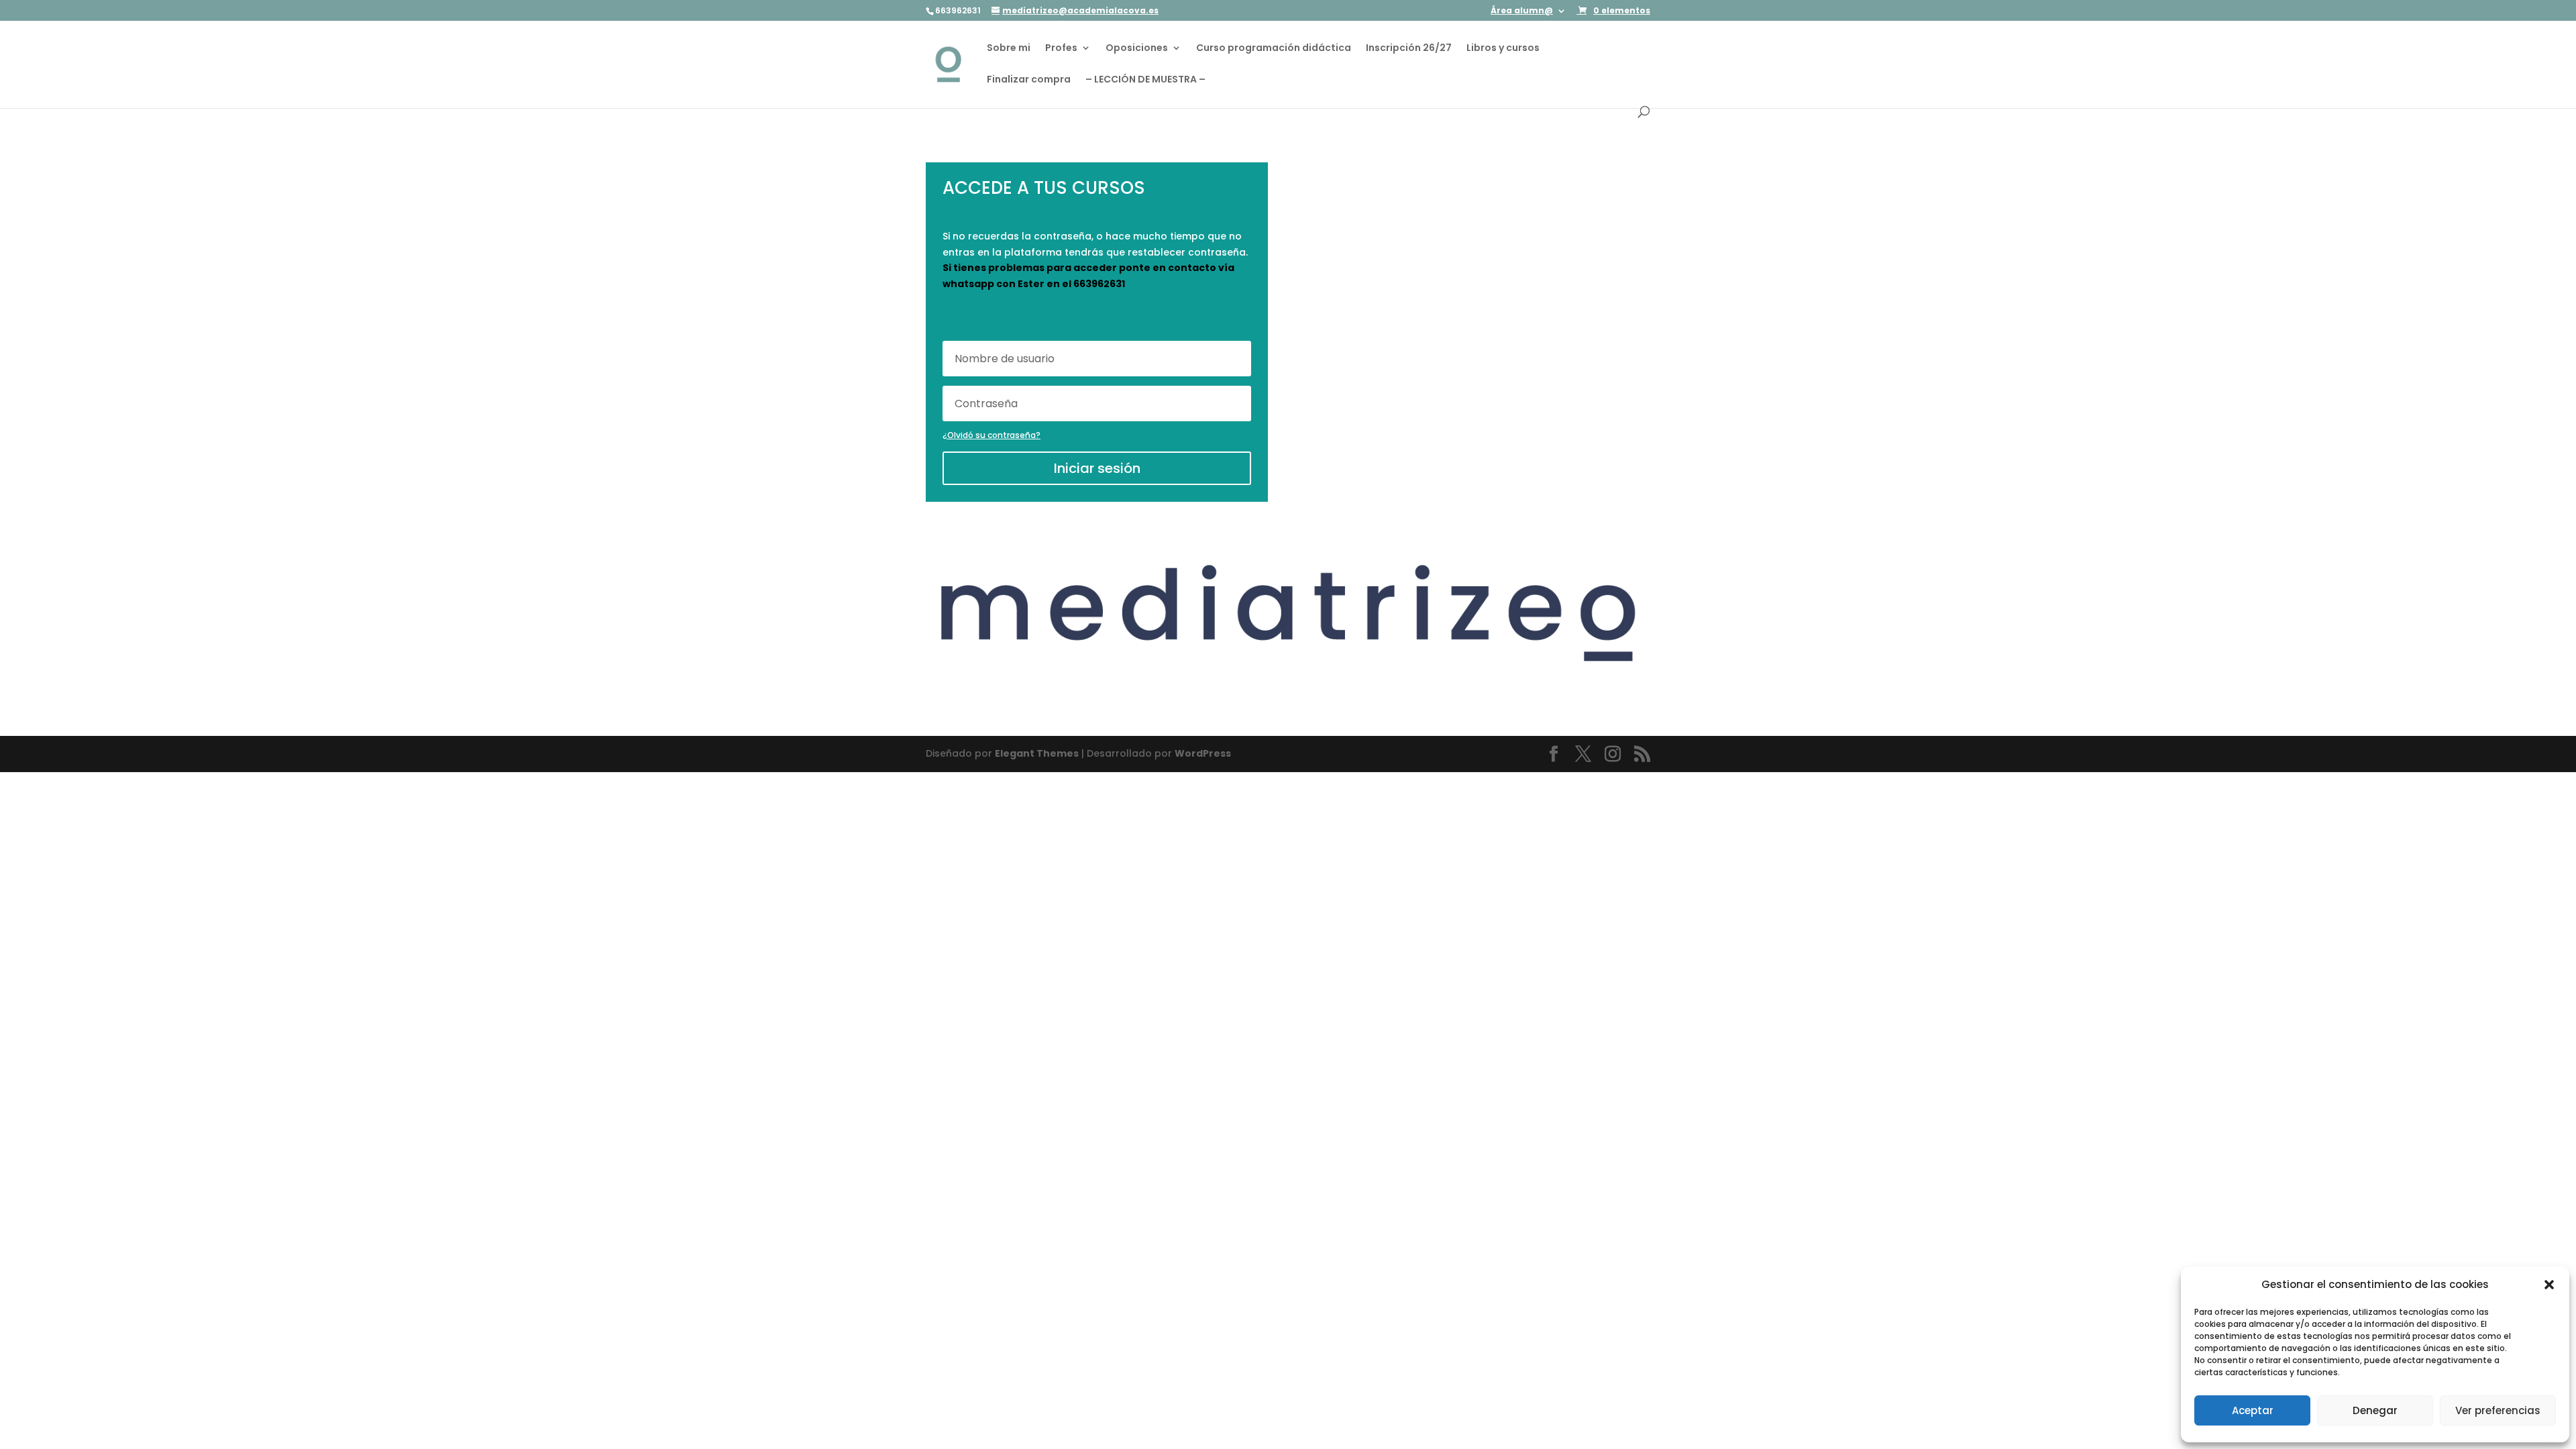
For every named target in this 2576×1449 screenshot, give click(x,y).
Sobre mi (1009, 49)
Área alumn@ (1522, 11)
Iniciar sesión (1097, 468)
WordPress (1203, 753)
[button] (2549, 1285)
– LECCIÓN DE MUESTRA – (1145, 80)
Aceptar (2253, 1410)
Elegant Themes (1037, 753)
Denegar (2375, 1410)
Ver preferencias (2498, 1410)
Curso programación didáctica (1274, 49)
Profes (1061, 49)
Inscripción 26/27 (1409, 49)
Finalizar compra (1029, 80)
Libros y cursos (1503, 49)
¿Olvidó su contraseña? (991, 435)
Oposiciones (1137, 49)
